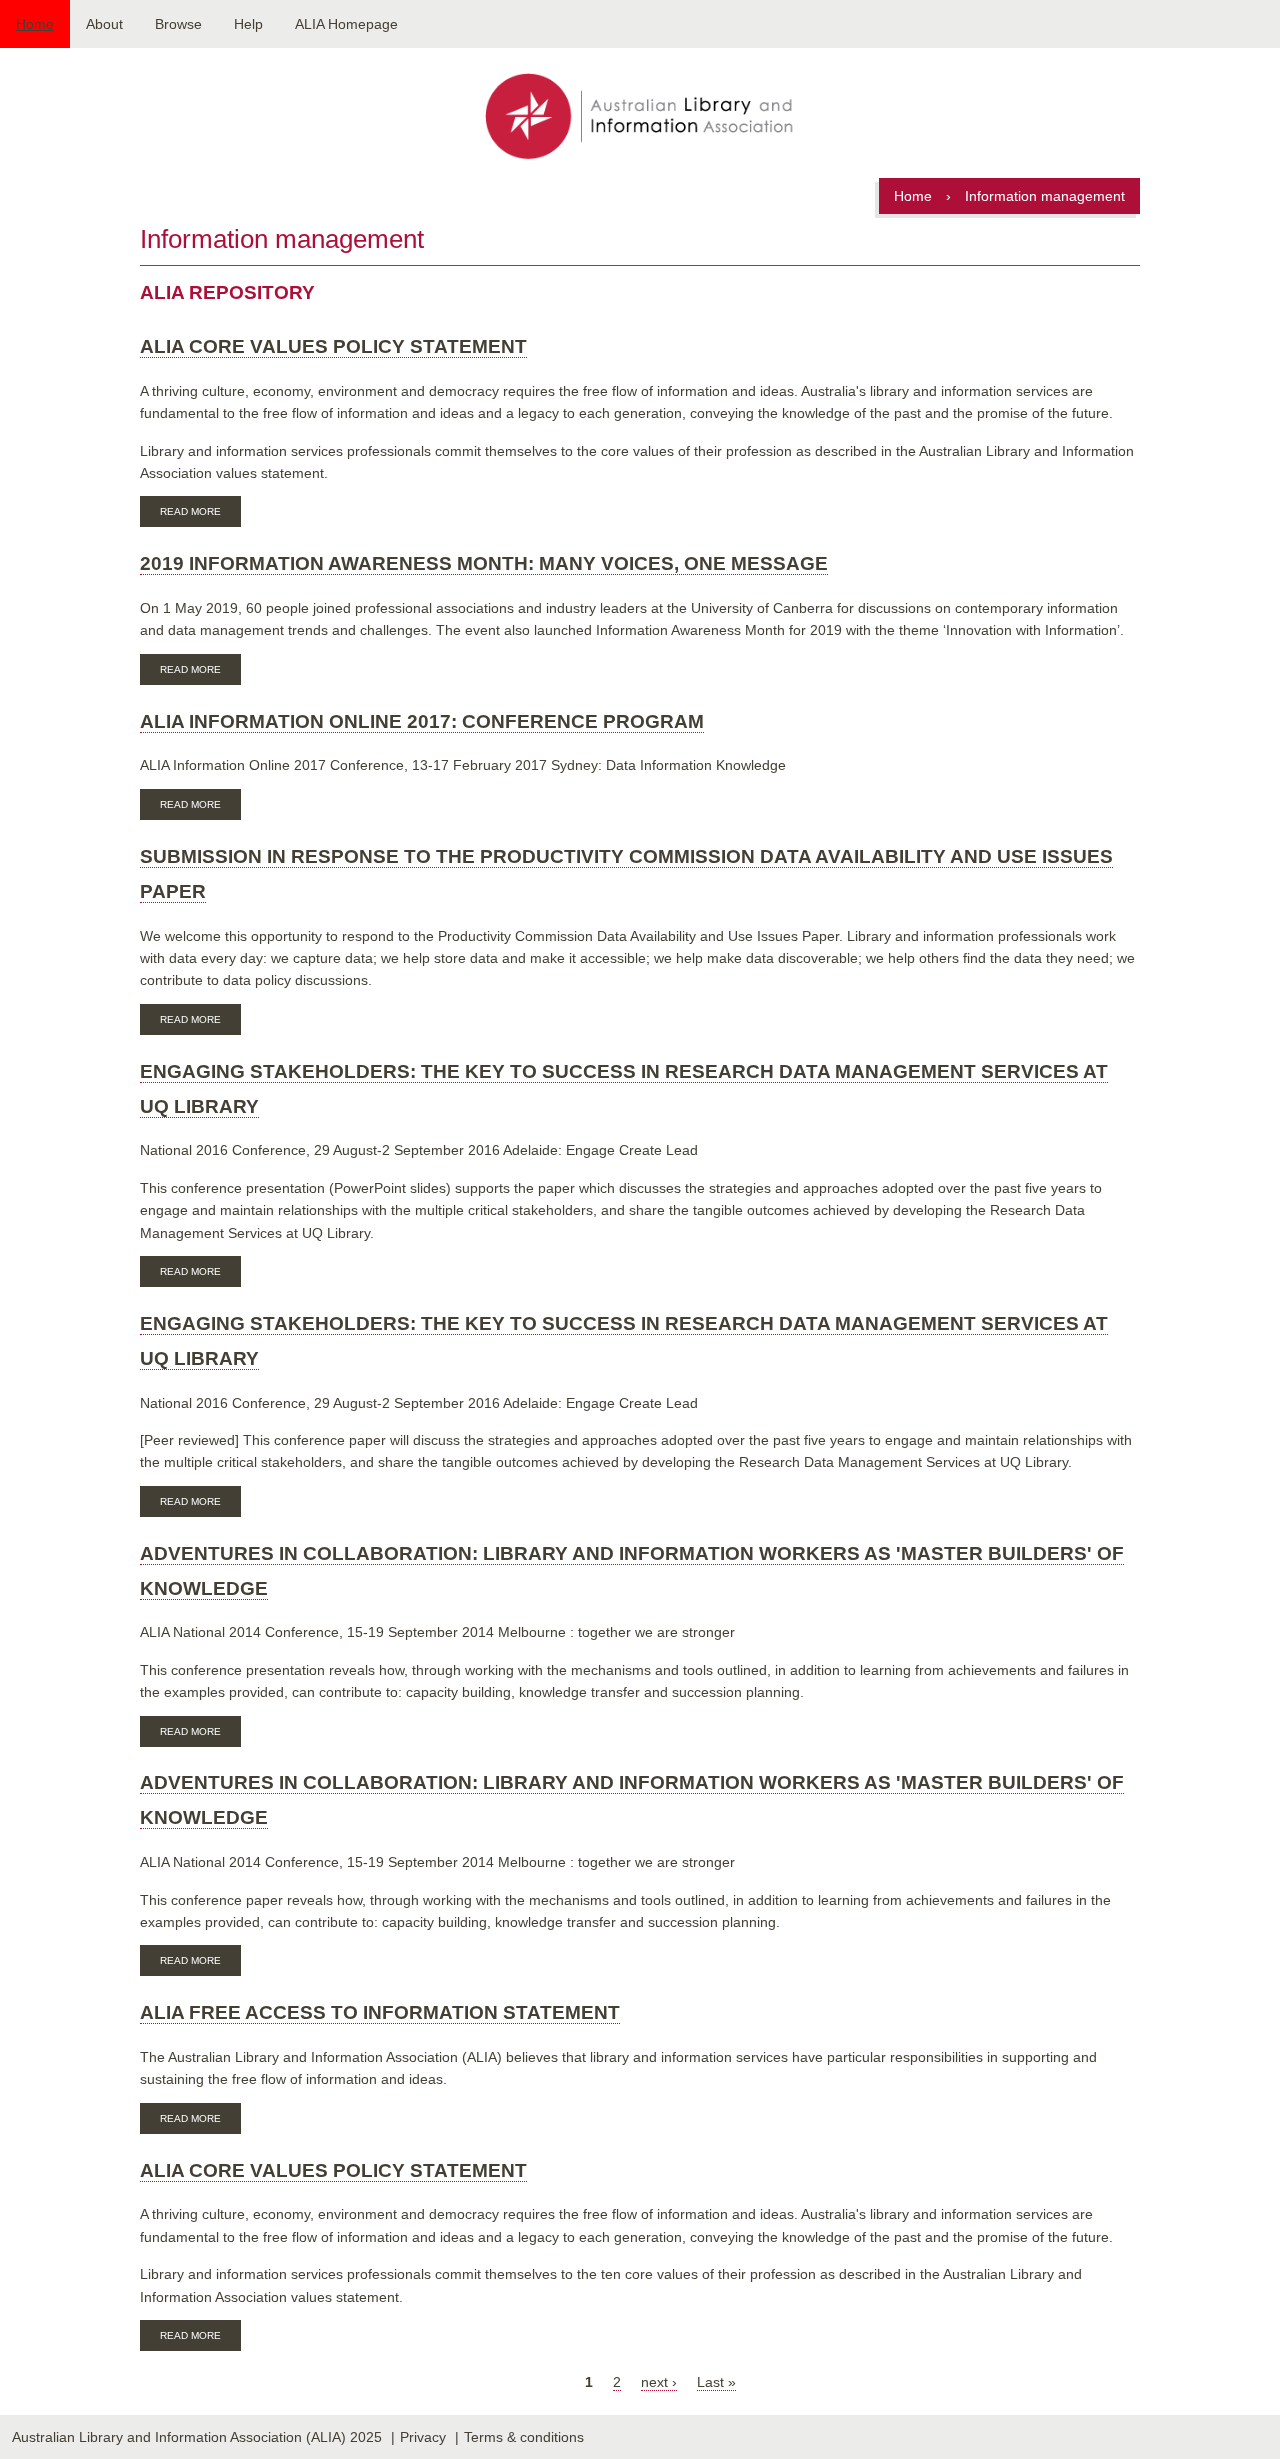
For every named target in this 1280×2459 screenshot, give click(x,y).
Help (248, 24)
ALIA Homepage (346, 24)
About (104, 24)
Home (35, 24)
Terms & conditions (524, 2437)
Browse (178, 24)
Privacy (423, 2437)
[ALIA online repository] (639, 118)
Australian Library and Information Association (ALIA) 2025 (197, 2437)
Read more (200, 514)
